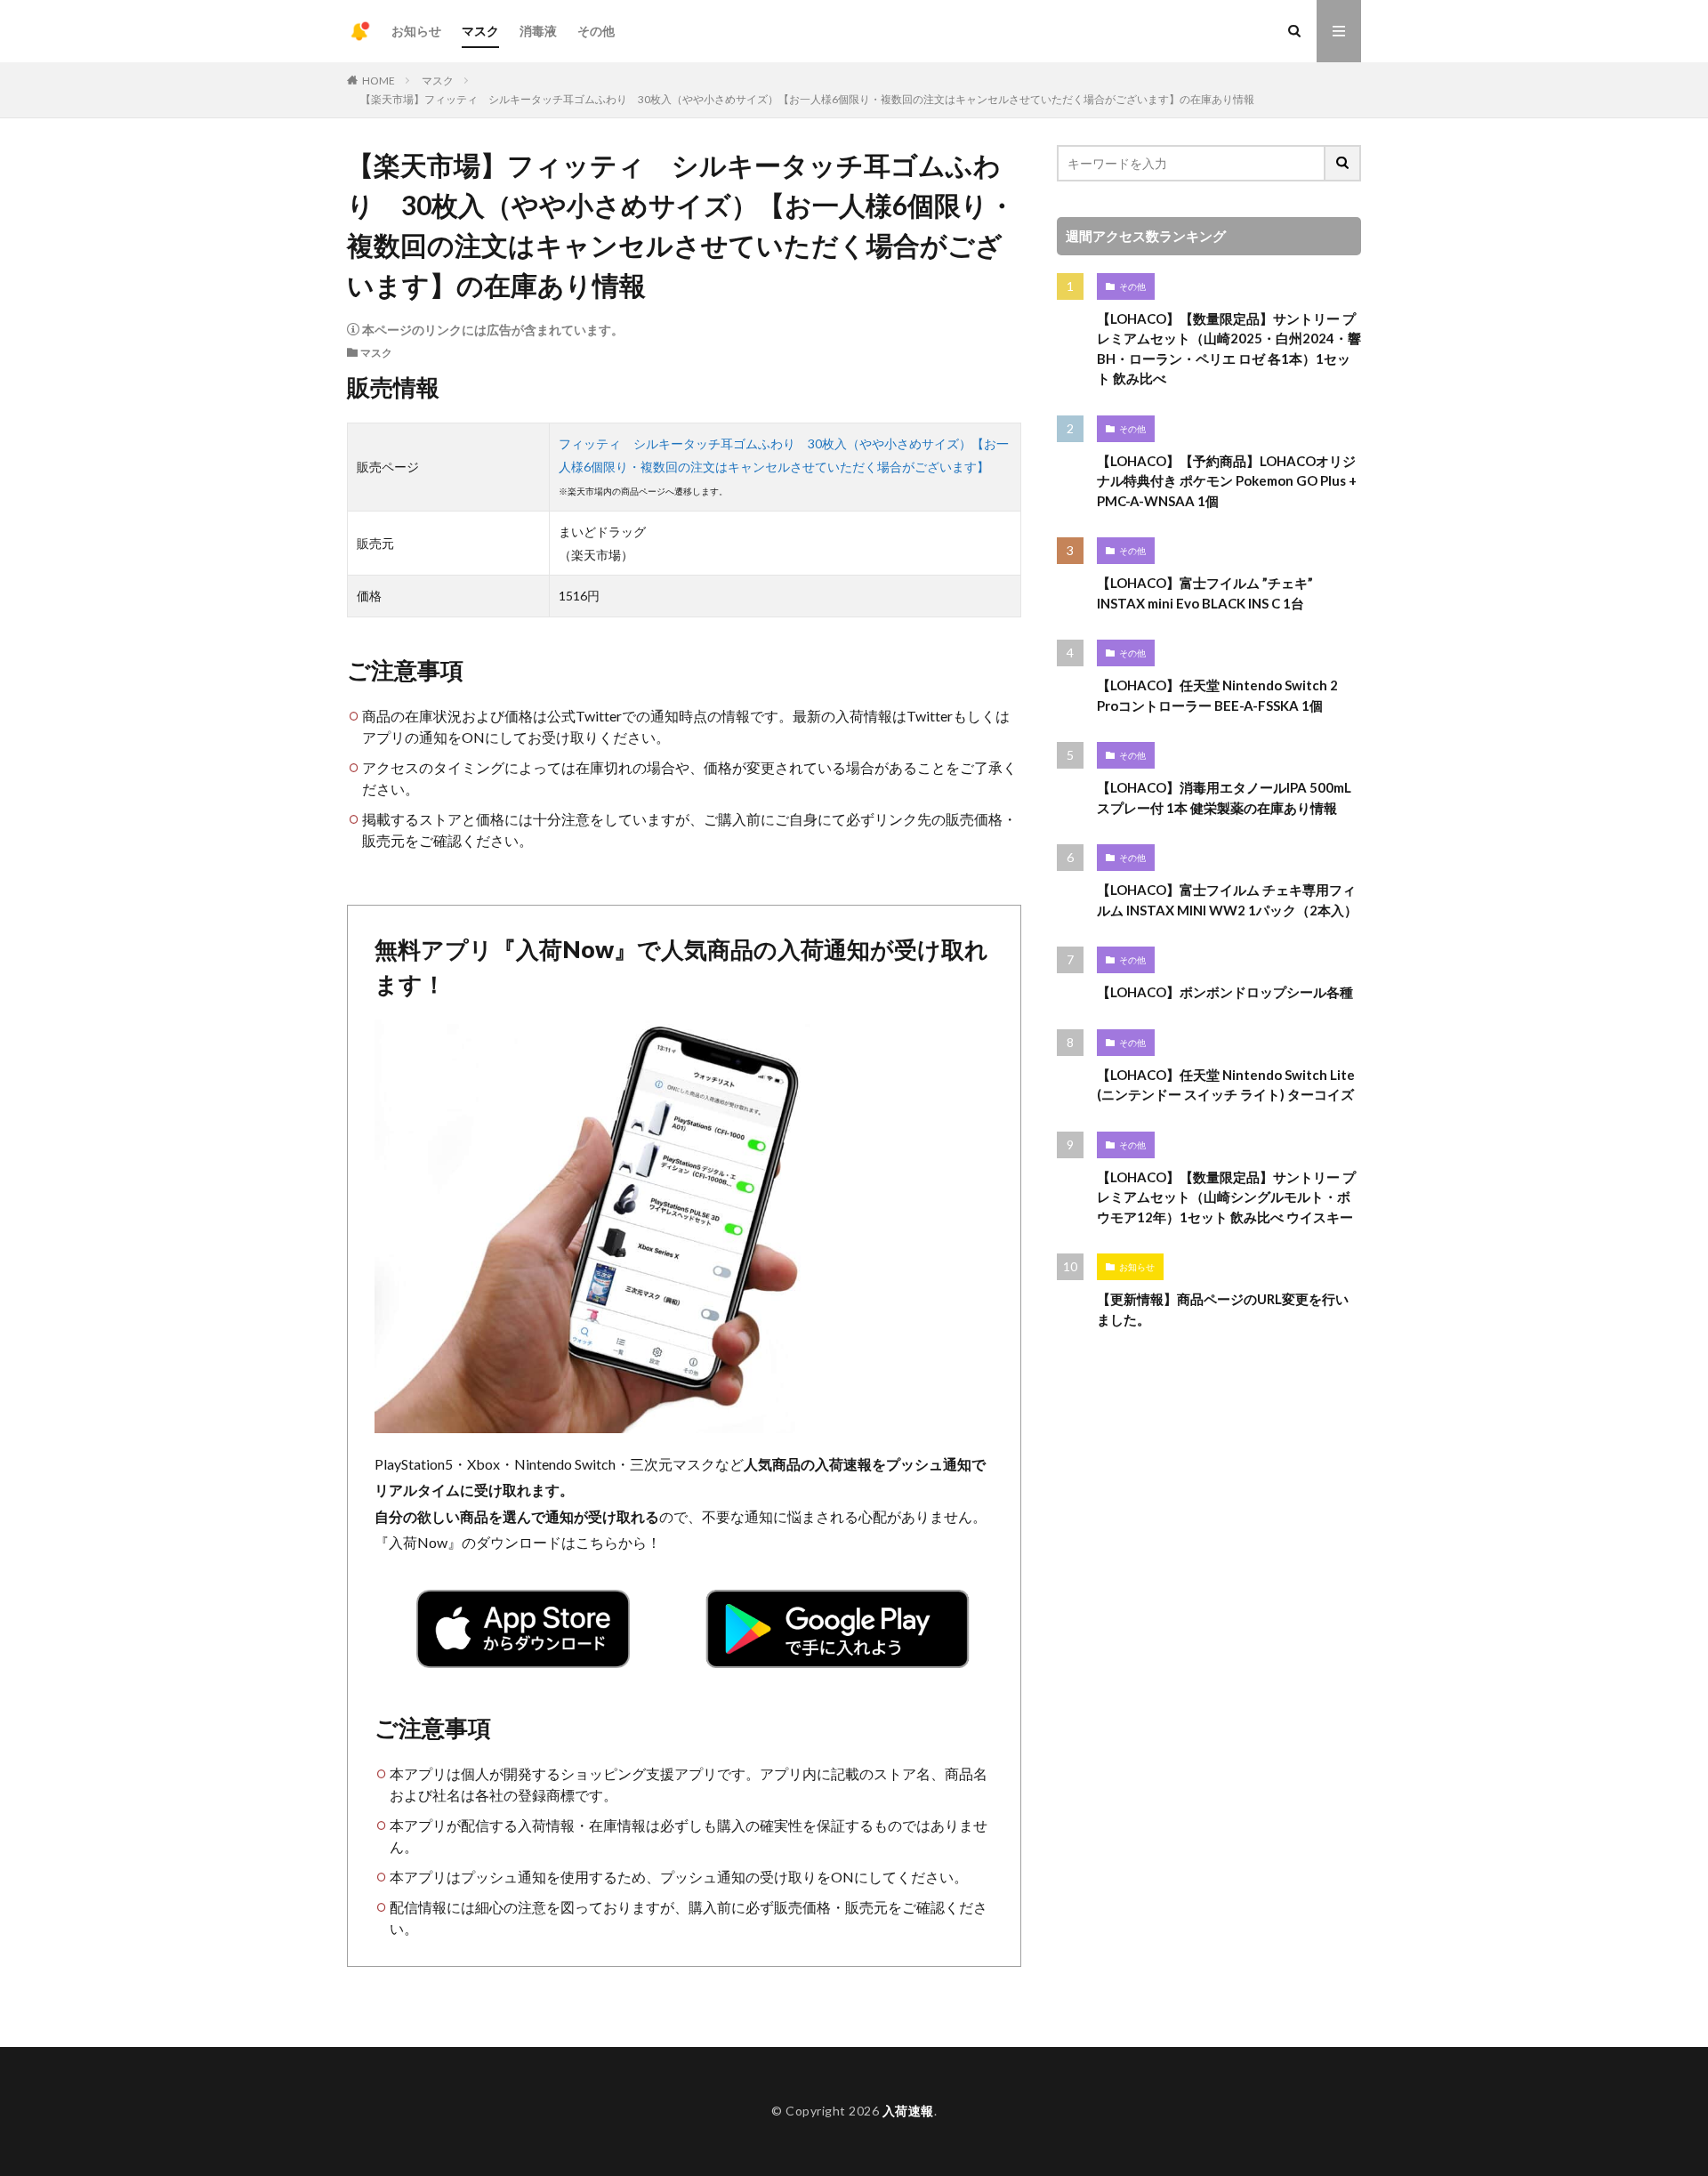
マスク (480, 31)
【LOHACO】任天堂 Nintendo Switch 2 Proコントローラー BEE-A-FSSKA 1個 (1217, 695)
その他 (596, 31)
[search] (1343, 163)
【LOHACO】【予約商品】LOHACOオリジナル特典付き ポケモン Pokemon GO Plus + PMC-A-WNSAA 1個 (1227, 481)
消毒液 (538, 31)
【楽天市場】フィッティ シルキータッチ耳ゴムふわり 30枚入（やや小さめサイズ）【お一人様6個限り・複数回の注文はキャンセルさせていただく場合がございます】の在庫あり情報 (807, 99)
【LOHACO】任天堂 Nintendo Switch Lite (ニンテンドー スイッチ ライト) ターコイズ (1226, 1085)
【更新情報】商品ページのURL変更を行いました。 (1223, 1309)
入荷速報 (908, 2111)
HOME (379, 81)
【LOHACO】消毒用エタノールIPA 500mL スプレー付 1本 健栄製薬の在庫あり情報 (1224, 798)
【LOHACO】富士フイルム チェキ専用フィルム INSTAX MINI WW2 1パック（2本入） (1227, 900)
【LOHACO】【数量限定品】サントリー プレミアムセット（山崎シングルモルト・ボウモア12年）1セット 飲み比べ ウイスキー (1226, 1197)
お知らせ (416, 31)
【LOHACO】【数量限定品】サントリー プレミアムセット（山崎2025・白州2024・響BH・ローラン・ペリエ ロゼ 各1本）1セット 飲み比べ (1229, 349)
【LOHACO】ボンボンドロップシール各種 (1225, 992)
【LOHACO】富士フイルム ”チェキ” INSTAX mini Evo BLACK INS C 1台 (1205, 593)
